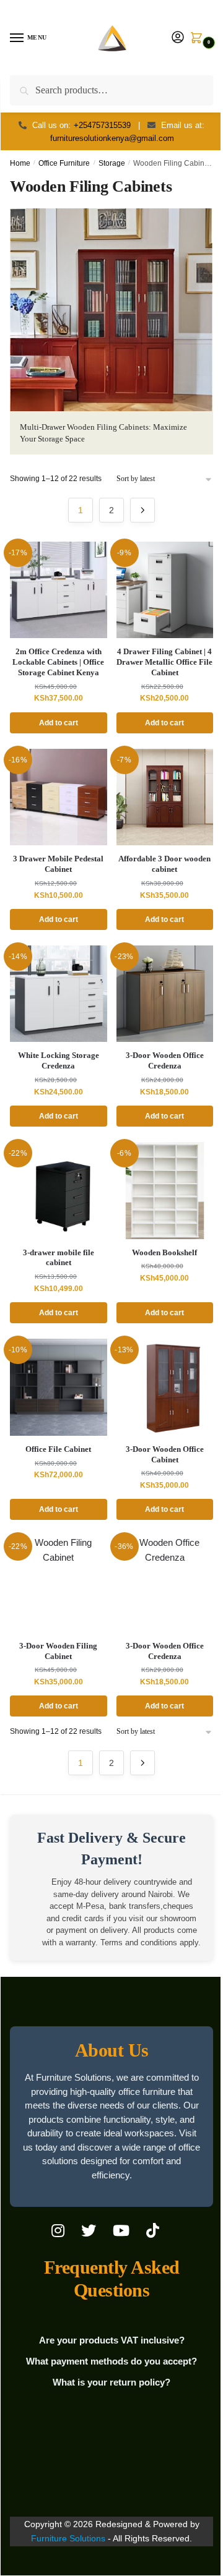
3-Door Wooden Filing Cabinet (58, 1651)
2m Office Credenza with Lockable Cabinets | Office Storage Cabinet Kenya (58, 662)
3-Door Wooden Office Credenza (165, 1060)
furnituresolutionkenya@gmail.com (112, 138)
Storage (112, 163)
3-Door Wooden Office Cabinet (165, 1454)
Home (20, 163)
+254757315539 (102, 125)
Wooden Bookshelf (164, 1252)
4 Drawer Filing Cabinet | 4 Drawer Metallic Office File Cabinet (164, 662)
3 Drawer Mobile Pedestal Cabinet (58, 864)
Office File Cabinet (58, 1449)
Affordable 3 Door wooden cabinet (164, 864)
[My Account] (178, 38)
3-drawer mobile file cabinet (59, 1258)
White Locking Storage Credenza (59, 1060)
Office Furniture (64, 163)
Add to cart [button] (59, 723)
